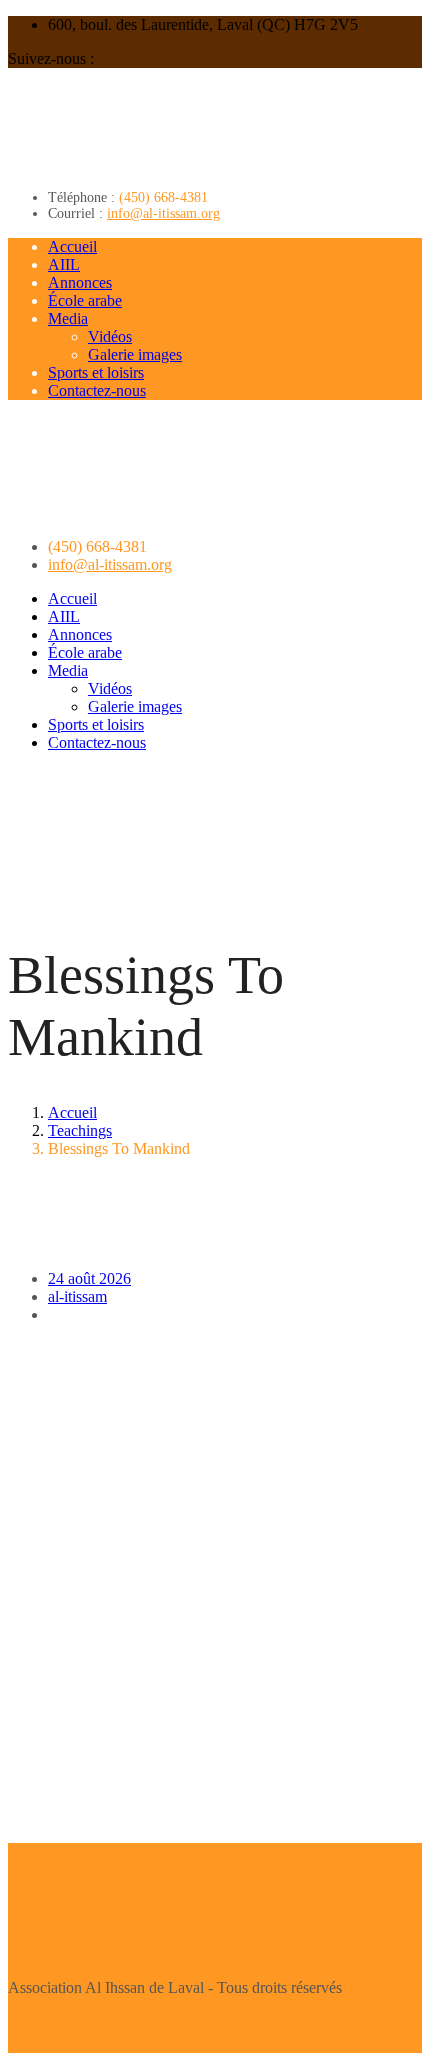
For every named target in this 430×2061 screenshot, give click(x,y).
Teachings (80, 1130)
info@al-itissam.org (163, 213)
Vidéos (110, 336)
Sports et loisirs (96, 372)
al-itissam (77, 1296)
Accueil (72, 246)
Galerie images (135, 354)
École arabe (85, 300)
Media (68, 318)
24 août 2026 (89, 1278)
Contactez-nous (97, 390)
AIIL (64, 264)
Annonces (80, 282)
